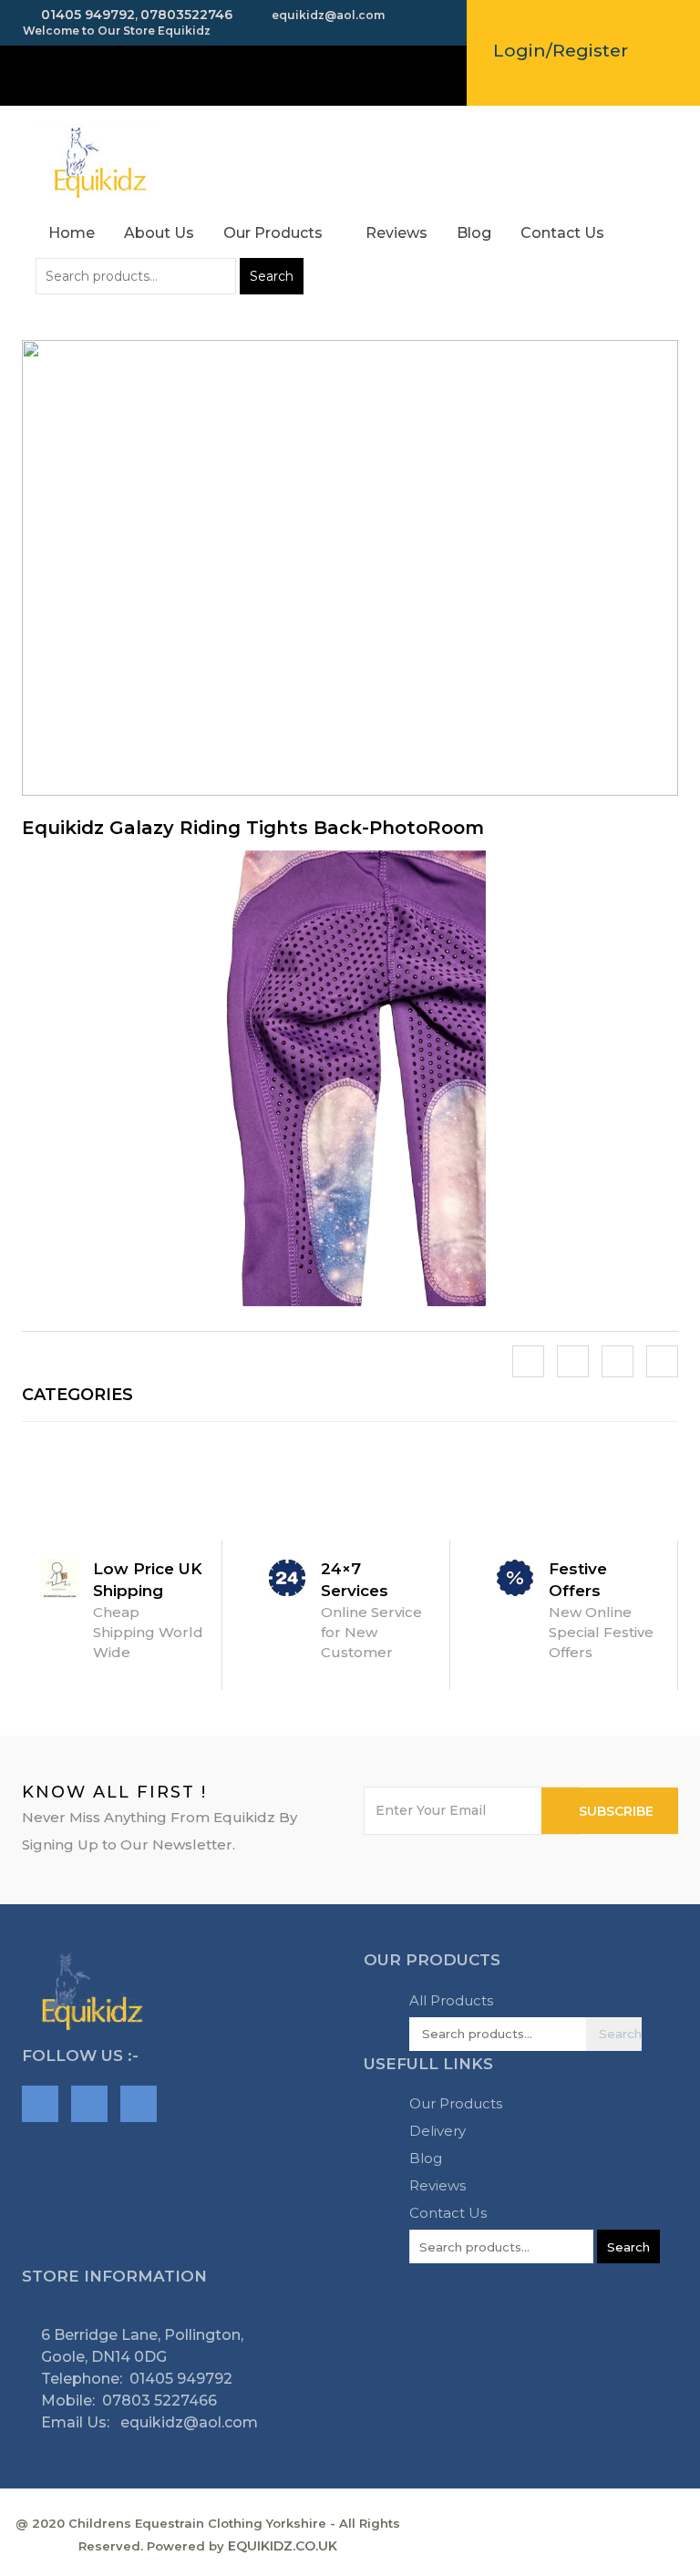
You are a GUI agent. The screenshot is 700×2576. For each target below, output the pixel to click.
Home (72, 233)
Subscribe (616, 1811)
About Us (159, 233)
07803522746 (186, 15)
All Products (451, 2000)
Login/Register (561, 51)
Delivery (437, 2131)
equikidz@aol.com (187, 2422)
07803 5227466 (160, 2401)
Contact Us (562, 233)
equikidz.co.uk (283, 2546)
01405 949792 (86, 15)
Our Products (275, 233)
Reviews (396, 233)
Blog (474, 233)
